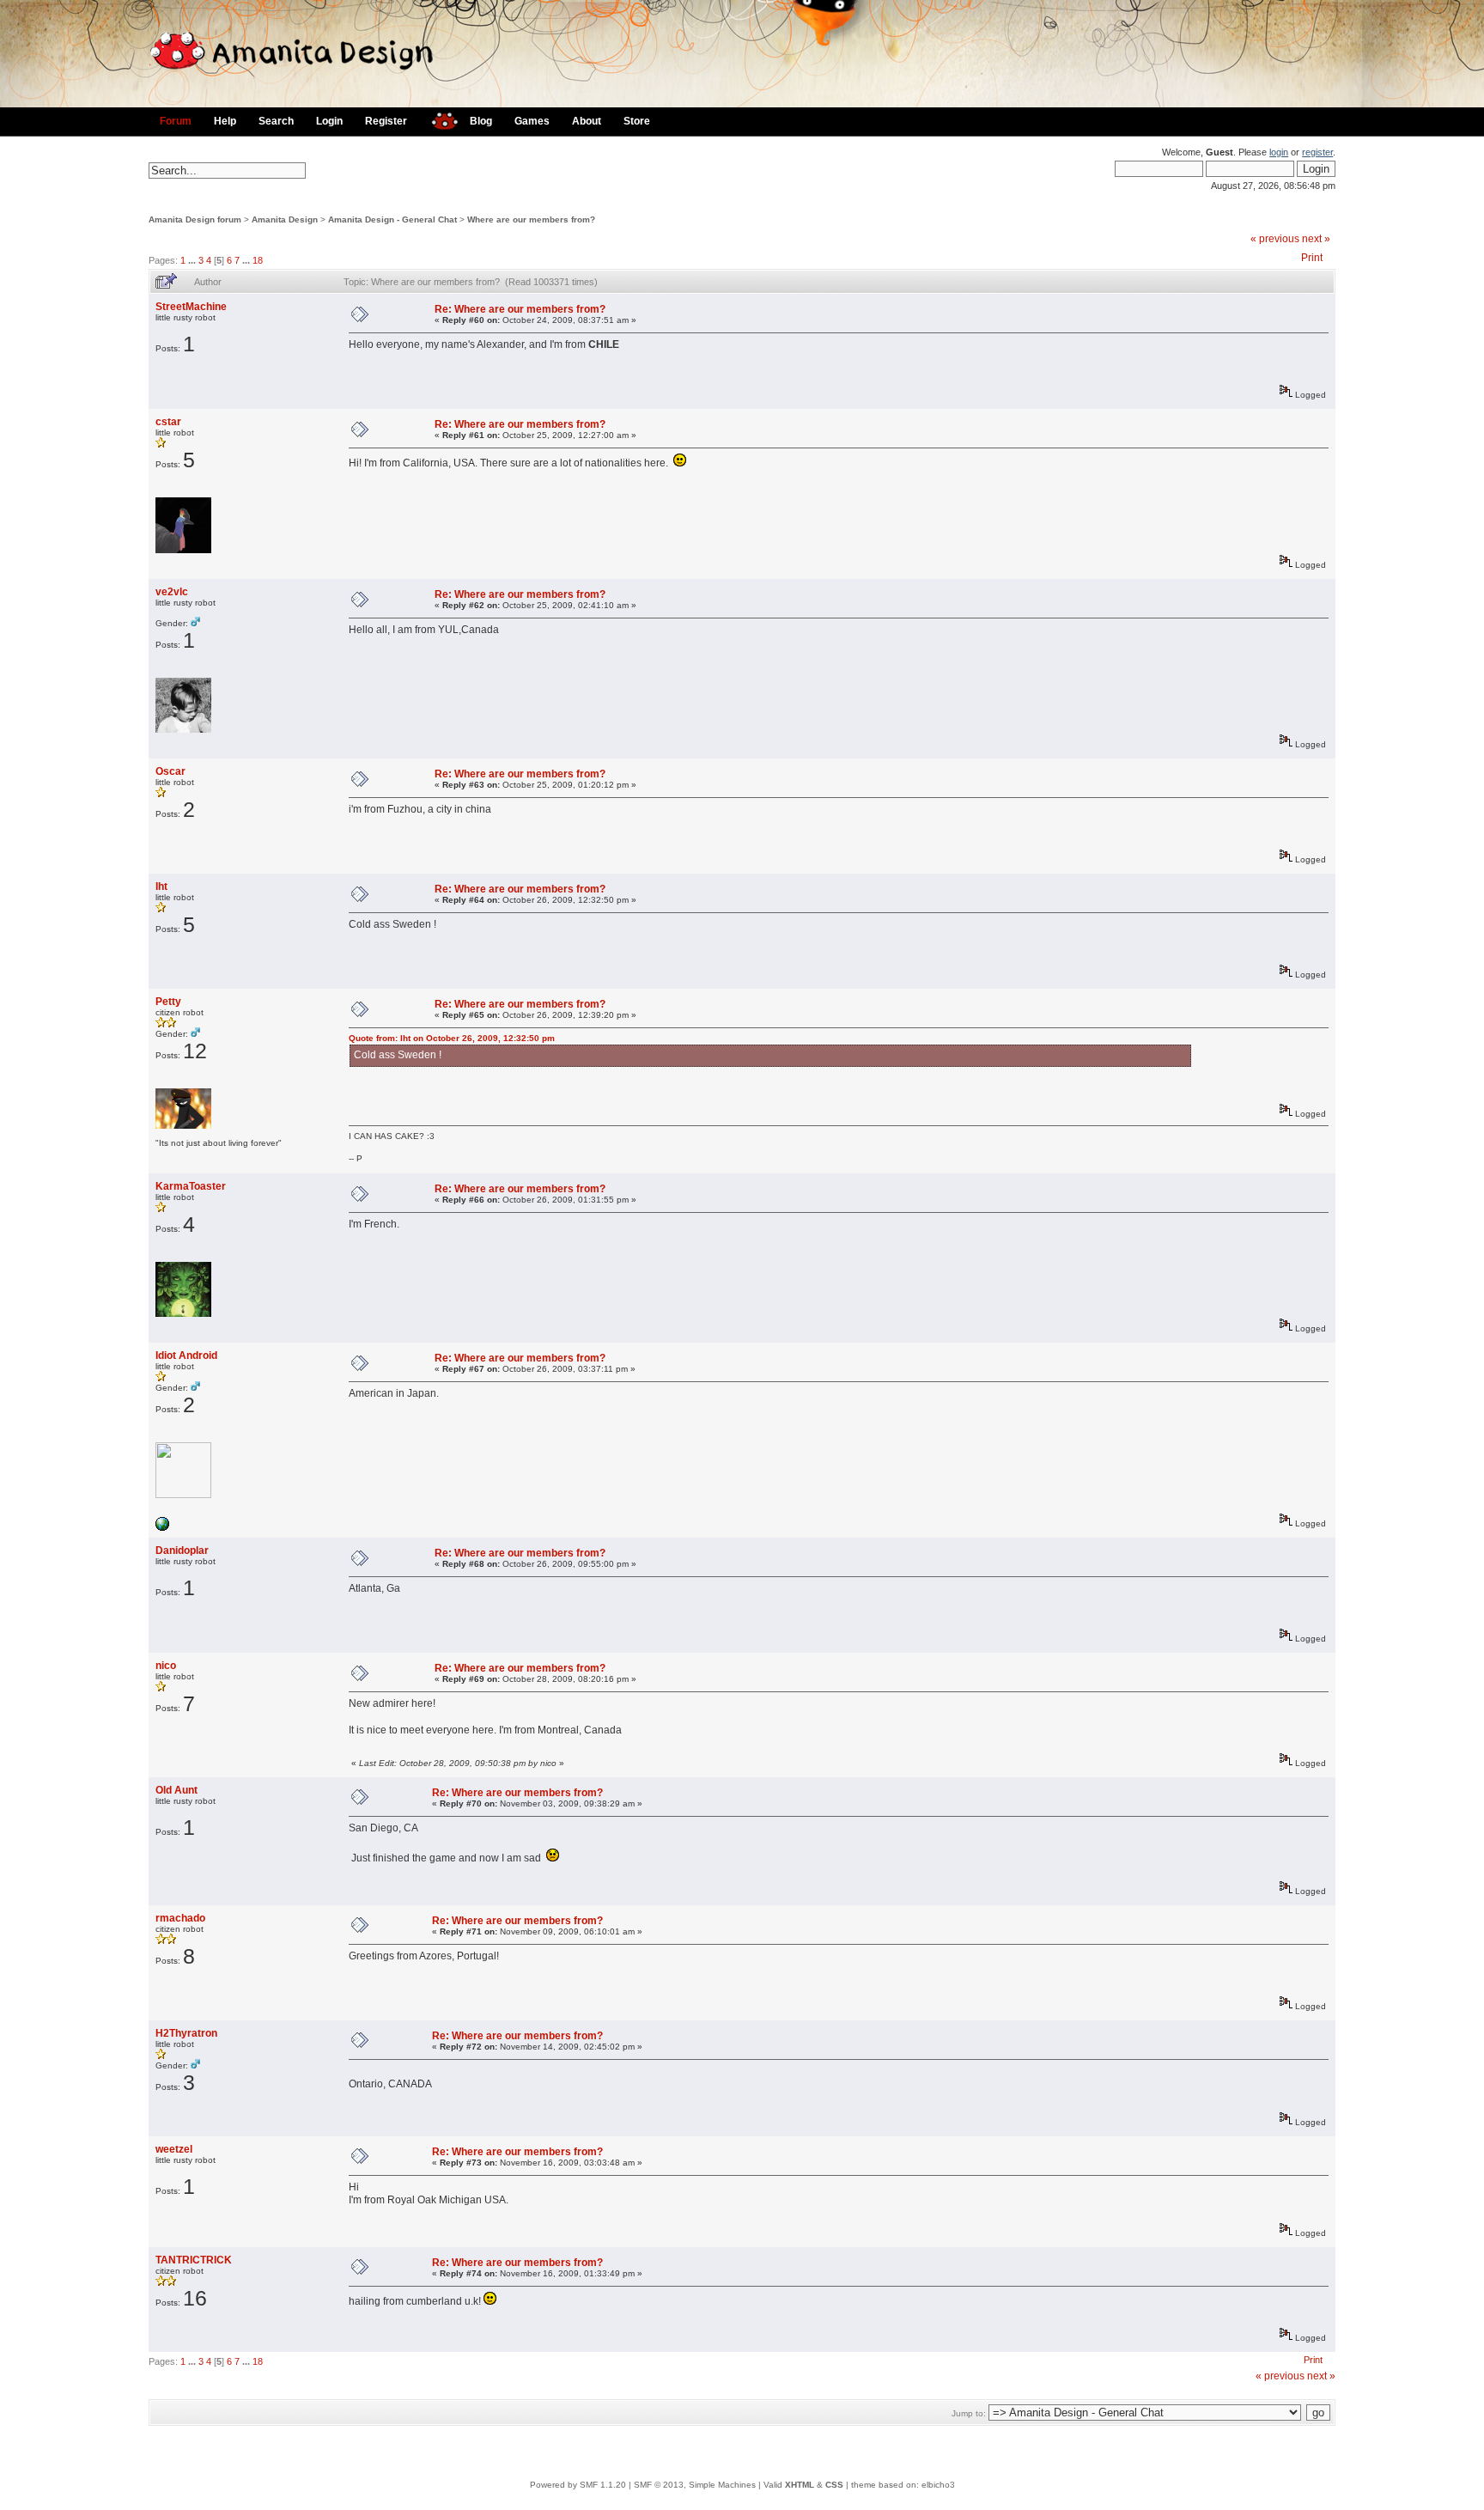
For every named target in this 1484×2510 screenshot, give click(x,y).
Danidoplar (182, 1550)
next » (1316, 239)
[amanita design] (438, 119)
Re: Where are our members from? (520, 309)
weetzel (174, 2149)
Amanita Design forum (195, 219)
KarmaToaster (191, 1186)
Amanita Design (285, 219)
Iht (161, 886)
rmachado (180, 1918)
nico (166, 1666)
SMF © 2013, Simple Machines (695, 2485)
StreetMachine (191, 307)
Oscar (170, 771)
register (1317, 152)
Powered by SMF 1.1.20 (578, 2485)
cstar (168, 422)
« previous (1275, 239)
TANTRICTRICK (194, 2260)
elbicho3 (938, 2485)
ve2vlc (172, 592)
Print (1312, 258)
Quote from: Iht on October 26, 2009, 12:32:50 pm (452, 1038)
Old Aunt (176, 1790)
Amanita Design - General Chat (392, 219)
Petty (168, 1002)
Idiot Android (186, 1356)
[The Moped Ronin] (162, 1528)
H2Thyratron (186, 2033)
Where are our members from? (531, 219)
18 (258, 260)
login (1279, 152)
